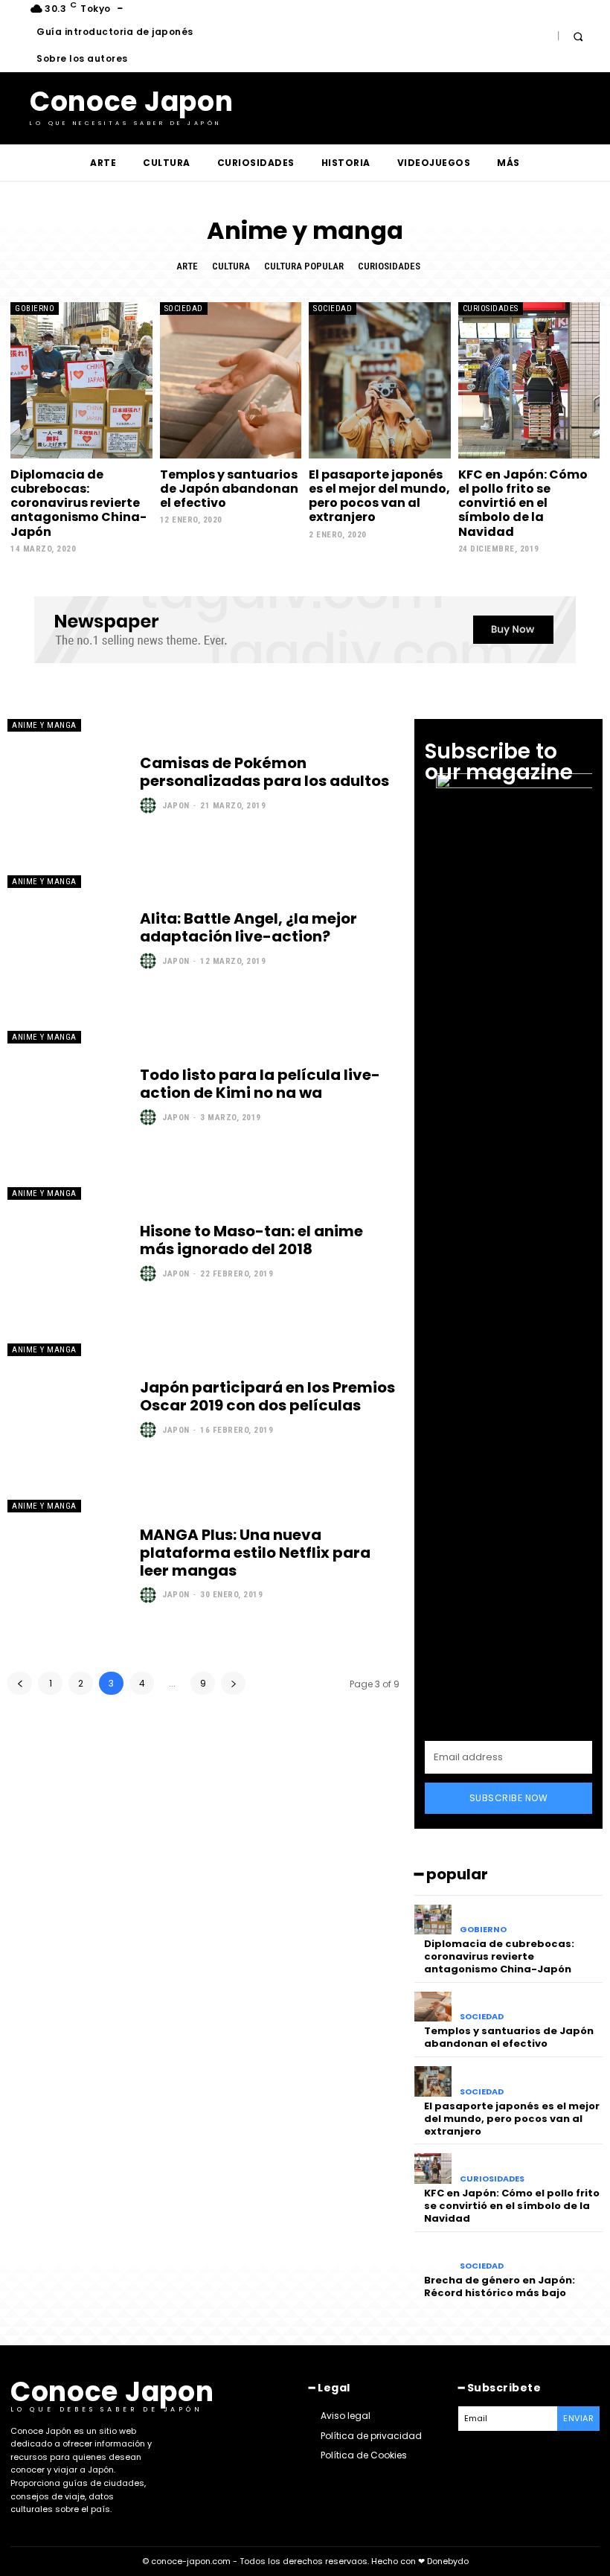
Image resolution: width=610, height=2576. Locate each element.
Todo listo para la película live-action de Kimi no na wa (260, 1084)
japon (176, 806)
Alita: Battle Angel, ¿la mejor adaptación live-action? (248, 927)
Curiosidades (389, 266)
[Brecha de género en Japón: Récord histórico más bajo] (433, 2256)
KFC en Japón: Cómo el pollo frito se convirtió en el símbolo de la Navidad (523, 503)
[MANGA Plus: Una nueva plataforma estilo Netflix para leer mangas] (66, 1565)
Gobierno (35, 309)
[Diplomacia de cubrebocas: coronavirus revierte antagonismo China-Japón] (81, 380)
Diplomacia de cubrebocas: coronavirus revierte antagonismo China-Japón (78, 503)
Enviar (578, 2418)
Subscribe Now (509, 1798)
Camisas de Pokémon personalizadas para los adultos (264, 772)
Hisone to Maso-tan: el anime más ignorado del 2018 (251, 1240)
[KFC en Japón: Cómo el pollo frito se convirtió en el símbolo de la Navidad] (529, 380)
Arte (187, 266)
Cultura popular (304, 266)
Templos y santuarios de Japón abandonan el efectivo (229, 489)
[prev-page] (20, 1683)
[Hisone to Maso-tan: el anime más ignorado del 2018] (66, 1252)
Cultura (231, 266)
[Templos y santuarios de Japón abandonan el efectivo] (231, 380)
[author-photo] (150, 805)
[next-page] (233, 1683)
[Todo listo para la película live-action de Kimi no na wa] (66, 1096)
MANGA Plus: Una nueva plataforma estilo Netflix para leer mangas (255, 1553)
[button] (578, 36)
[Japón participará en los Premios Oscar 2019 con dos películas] (66, 1408)
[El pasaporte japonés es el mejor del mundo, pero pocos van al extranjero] (380, 380)
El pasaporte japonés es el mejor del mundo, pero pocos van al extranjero (379, 496)
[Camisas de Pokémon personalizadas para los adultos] (66, 784)
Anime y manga (44, 725)
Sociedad (184, 309)
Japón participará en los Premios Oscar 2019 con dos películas (267, 1396)
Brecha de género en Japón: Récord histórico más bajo (500, 2286)
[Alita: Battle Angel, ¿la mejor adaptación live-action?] (66, 940)
